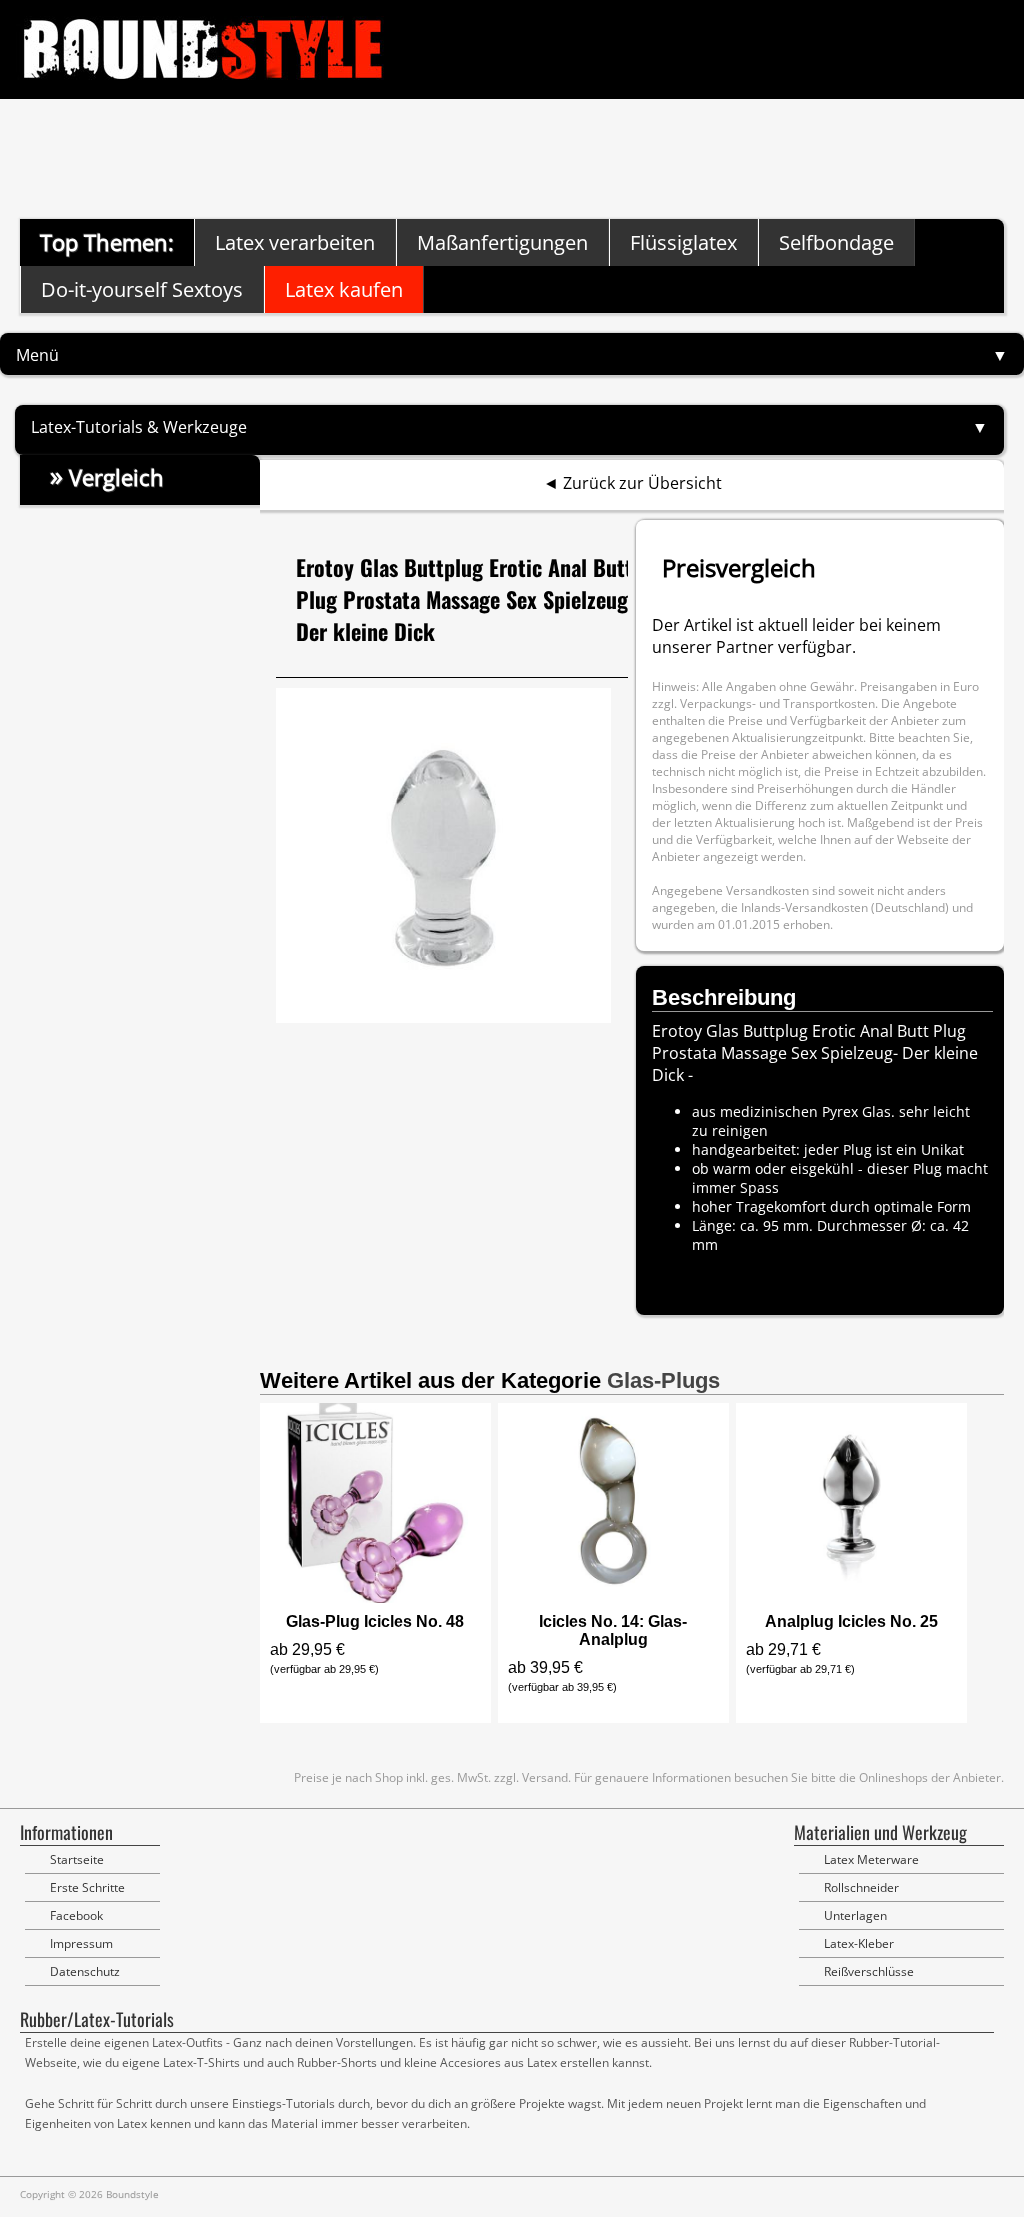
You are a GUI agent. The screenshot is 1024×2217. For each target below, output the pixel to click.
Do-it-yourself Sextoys (142, 289)
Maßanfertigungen (502, 242)
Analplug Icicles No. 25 (851, 1621)
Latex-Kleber (859, 1943)
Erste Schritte (87, 1887)
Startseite (77, 1859)
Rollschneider (861, 1887)
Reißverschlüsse (869, 1971)
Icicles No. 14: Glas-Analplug (613, 1630)
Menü (37, 355)
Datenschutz (85, 1971)
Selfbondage (836, 242)
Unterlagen (855, 1915)
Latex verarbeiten (295, 242)
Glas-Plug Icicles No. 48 (375, 1621)
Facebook (76, 1915)
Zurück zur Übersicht (642, 483)
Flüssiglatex (683, 242)
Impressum (81, 1943)
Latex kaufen (344, 289)
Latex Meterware (871, 1859)
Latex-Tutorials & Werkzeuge (139, 427)
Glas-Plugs (663, 1380)
